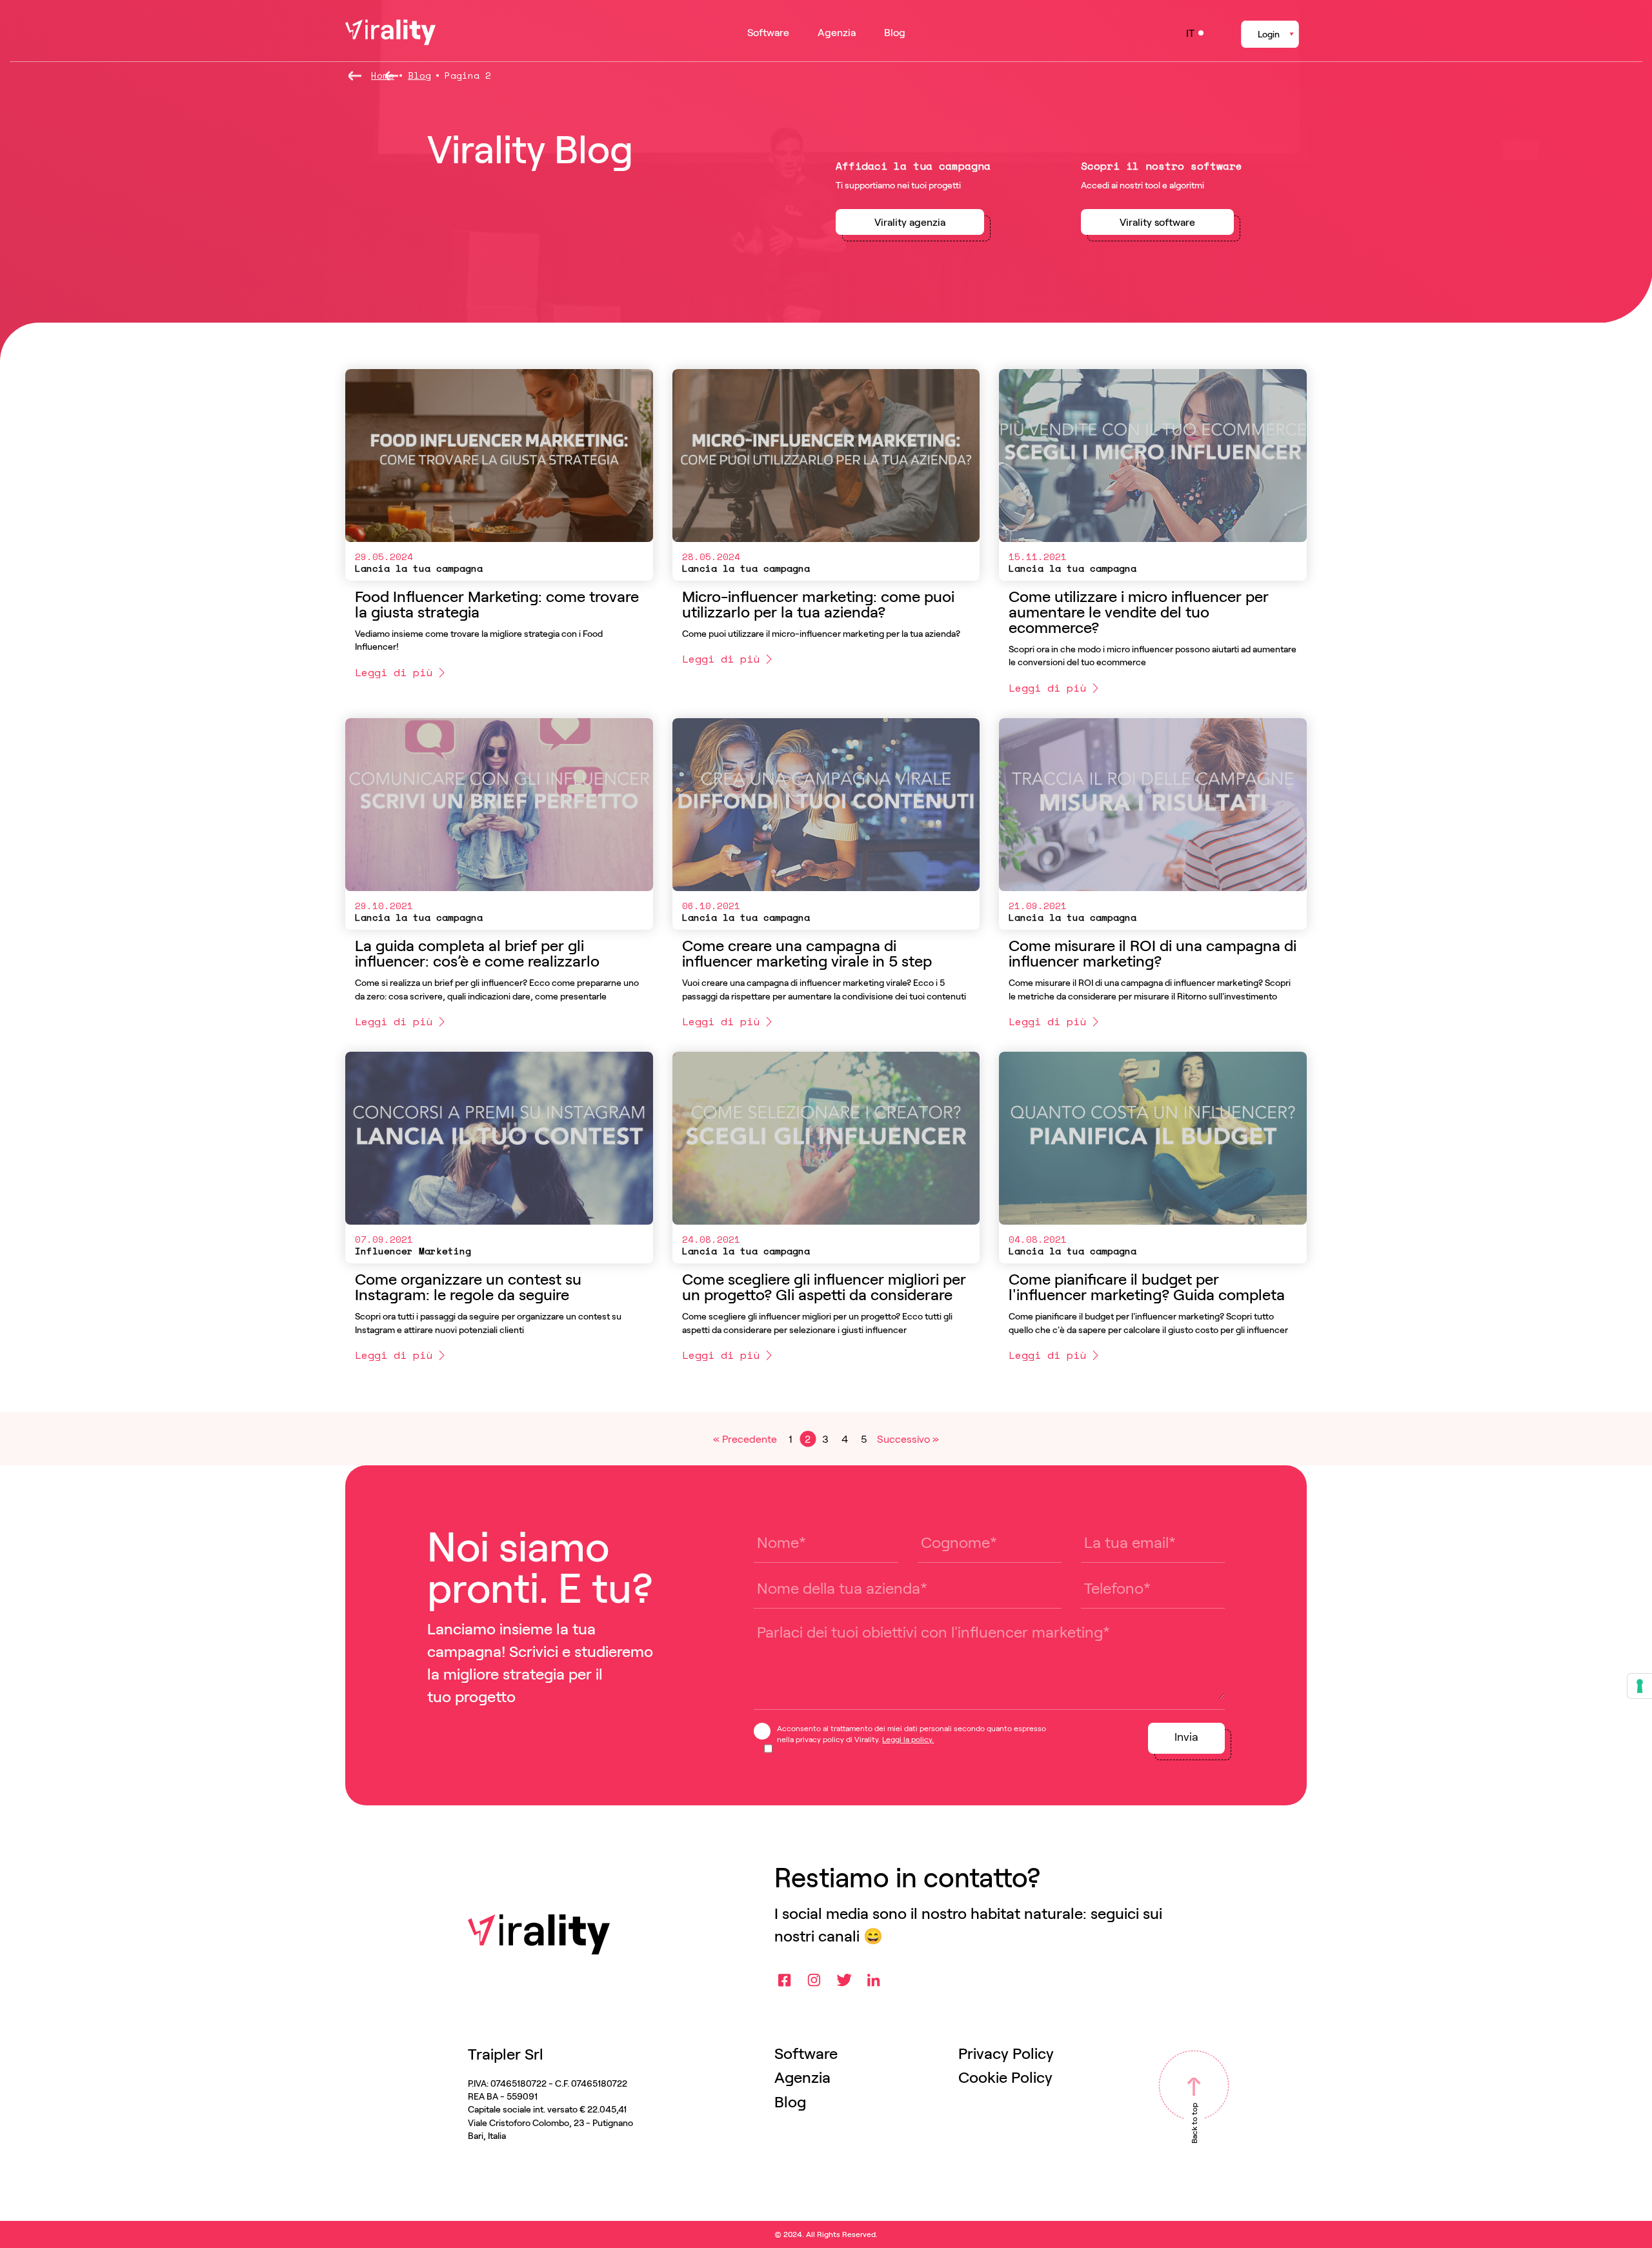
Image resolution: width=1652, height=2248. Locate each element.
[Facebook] (785, 1980)
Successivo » (908, 1439)
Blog (419, 75)
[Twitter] (844, 1980)
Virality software (1157, 222)
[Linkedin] (874, 1980)
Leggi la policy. (908, 1739)
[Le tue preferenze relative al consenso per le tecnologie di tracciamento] (1640, 1686)
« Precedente (745, 1439)
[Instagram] (814, 1980)
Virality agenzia (910, 222)
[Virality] (390, 32)
